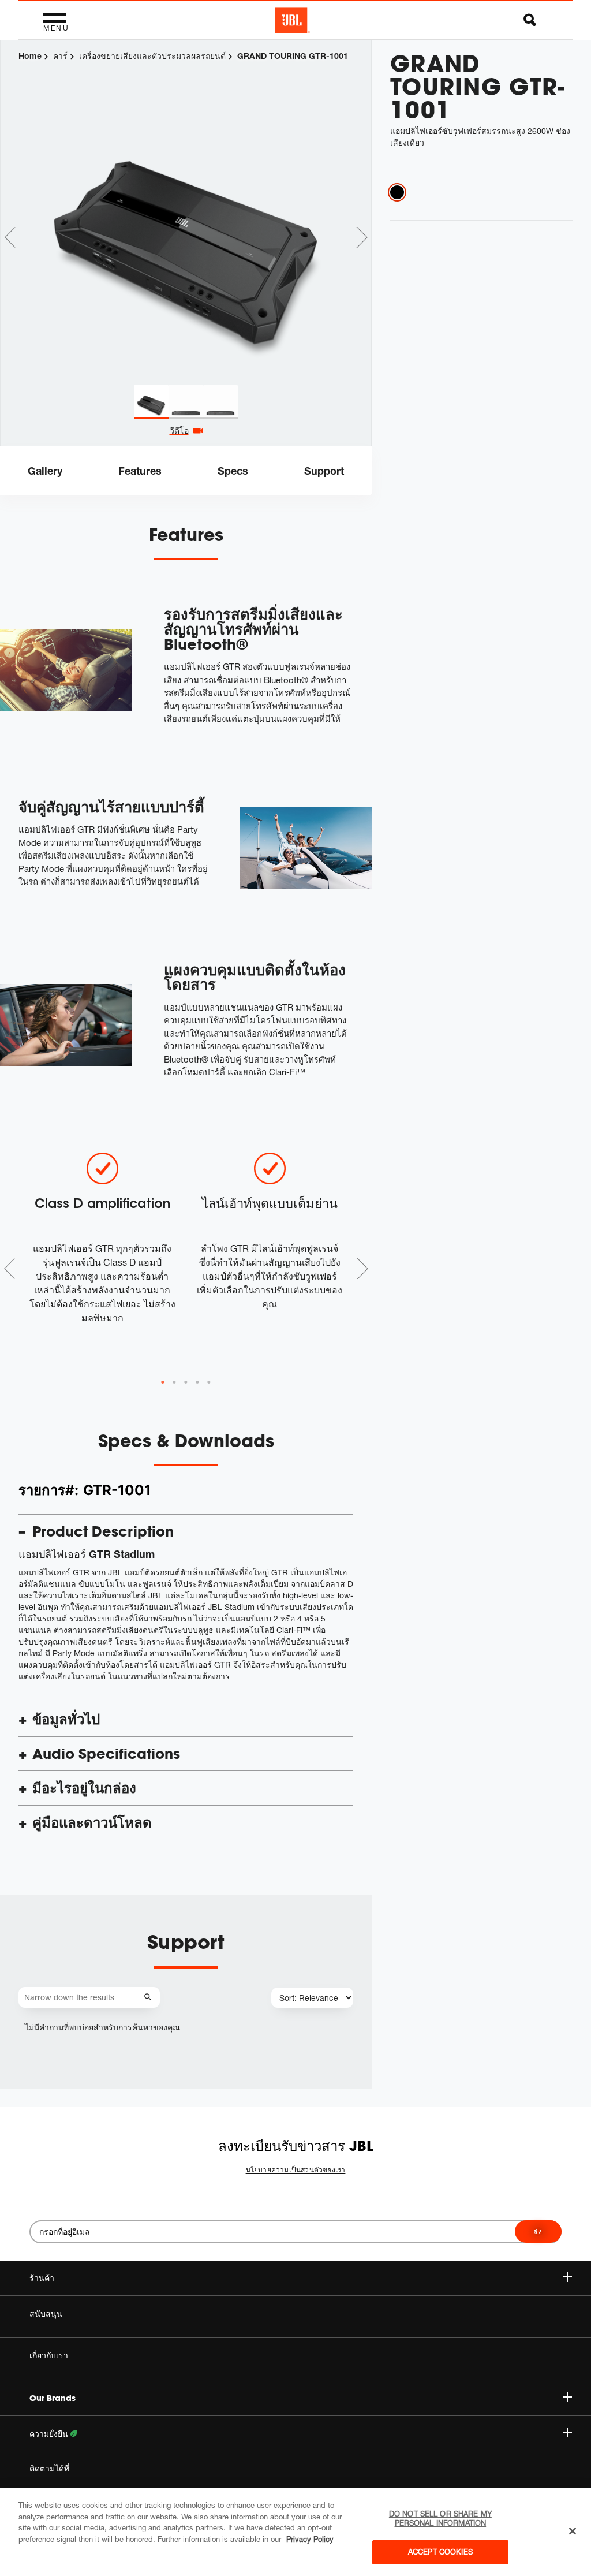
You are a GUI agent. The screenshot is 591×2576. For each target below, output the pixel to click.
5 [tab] (209, 1382)
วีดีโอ (179, 430)
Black (397, 192)
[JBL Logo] (293, 20)
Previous (10, 237)
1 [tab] (163, 1382)
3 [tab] (186, 1382)
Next (362, 237)
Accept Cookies (440, 2552)
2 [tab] (174, 1382)
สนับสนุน (46, 2314)
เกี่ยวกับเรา (49, 2355)
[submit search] (150, 1998)
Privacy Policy (310, 2539)
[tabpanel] (186, 213)
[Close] (573, 2532)
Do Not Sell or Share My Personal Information (440, 2518)
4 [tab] (197, 1382)
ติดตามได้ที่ (49, 2469)
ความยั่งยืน (50, 2434)
